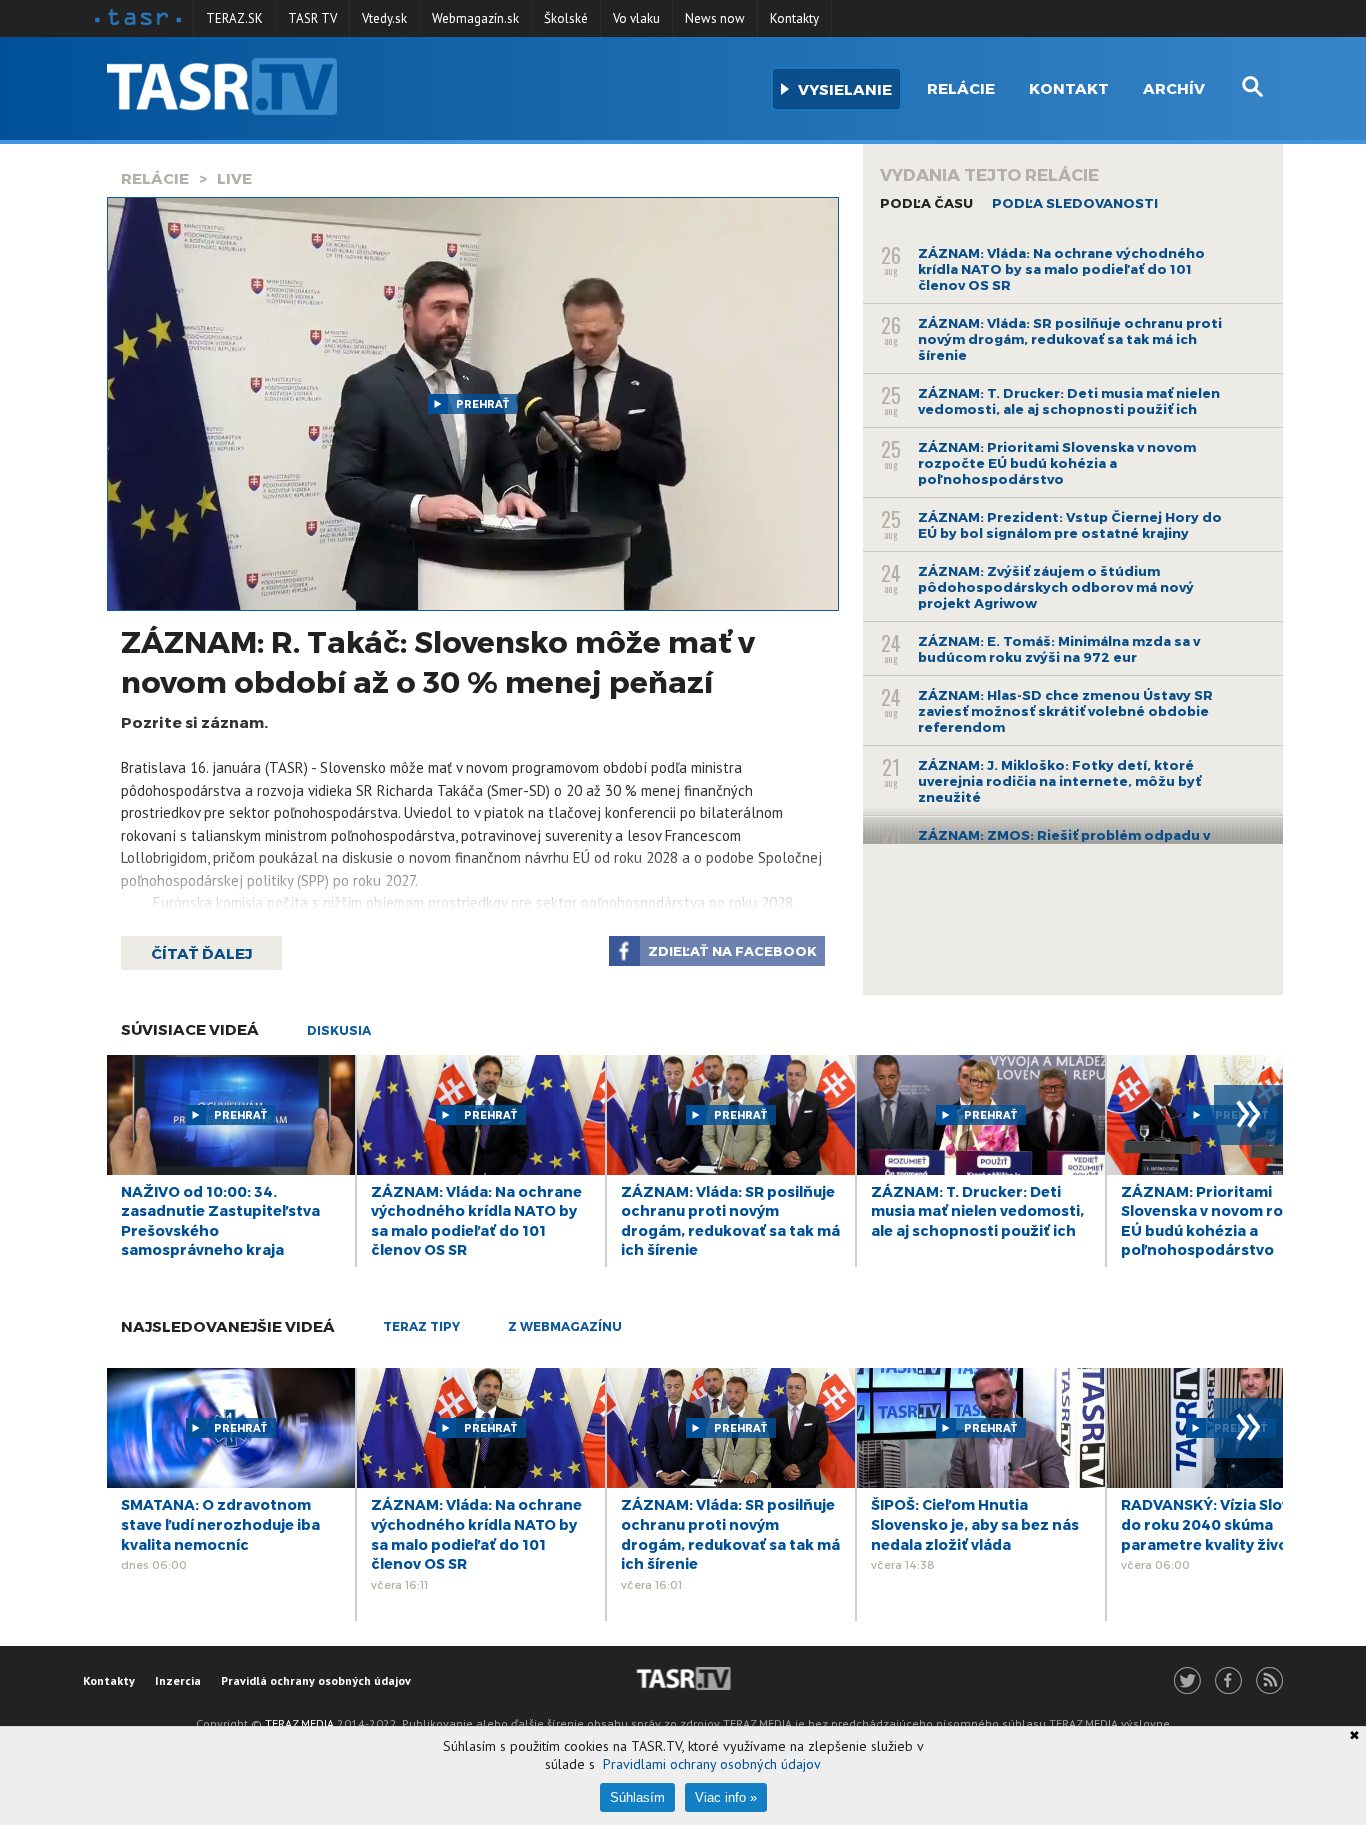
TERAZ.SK (234, 18)
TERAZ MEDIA (299, 1723)
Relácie (961, 88)
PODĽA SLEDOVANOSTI (1075, 203)
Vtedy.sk (384, 18)
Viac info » (726, 1797)
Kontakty (794, 18)
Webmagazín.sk (475, 18)
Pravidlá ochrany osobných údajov (316, 1680)
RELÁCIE (155, 178)
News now (715, 18)
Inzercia (178, 1680)
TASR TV (312, 18)
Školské (566, 18)
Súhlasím (637, 1797)
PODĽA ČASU (926, 203)
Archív (1174, 88)
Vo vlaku (636, 18)
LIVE (234, 178)
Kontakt (1069, 88)
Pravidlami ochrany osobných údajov (712, 1764)
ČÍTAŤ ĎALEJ (201, 953)
